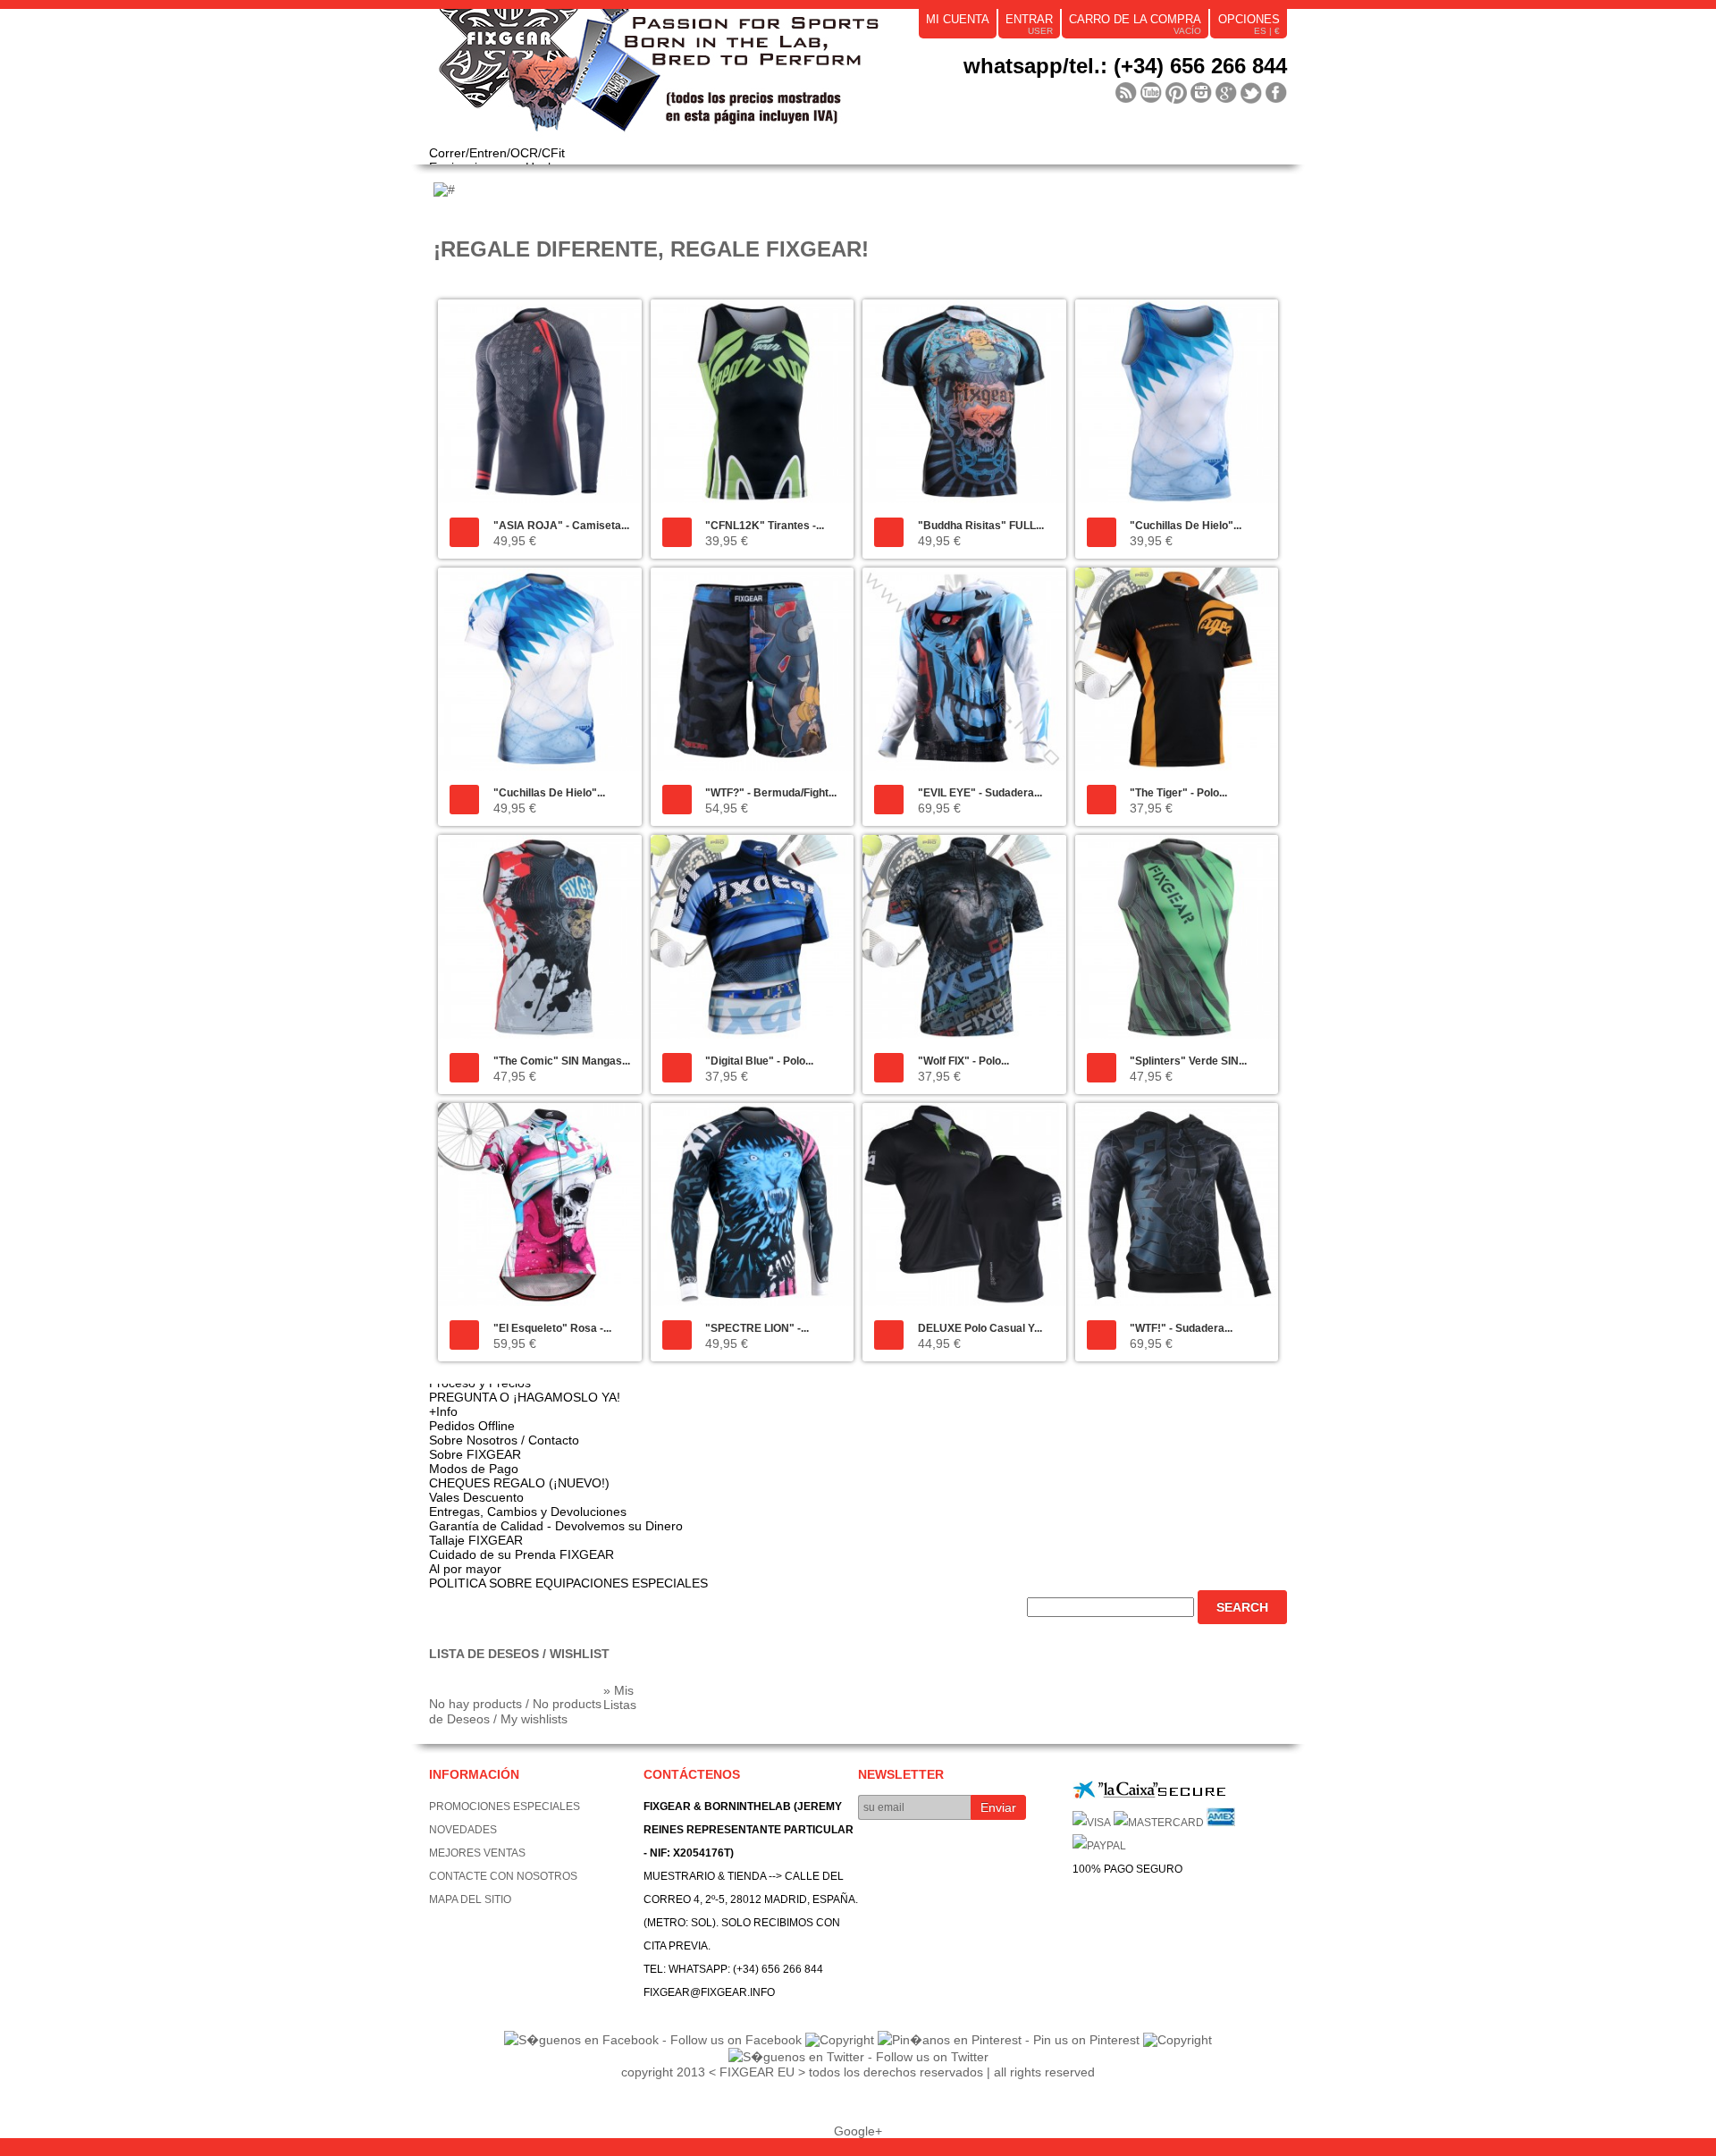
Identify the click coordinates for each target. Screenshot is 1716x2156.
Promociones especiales (505, 1806)
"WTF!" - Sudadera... (1181, 1328)
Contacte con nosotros (503, 1876)
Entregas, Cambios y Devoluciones (528, 1512)
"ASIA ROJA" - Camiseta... (561, 526)
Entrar (1029, 19)
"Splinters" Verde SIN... (1188, 1061)
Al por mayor (465, 1569)
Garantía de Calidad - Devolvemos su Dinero (556, 1526)
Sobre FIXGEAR (475, 1454)
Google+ (858, 2131)
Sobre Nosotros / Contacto (504, 1440)
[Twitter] (1251, 93)
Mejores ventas (477, 1853)
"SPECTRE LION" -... (757, 1328)
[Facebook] (1276, 93)
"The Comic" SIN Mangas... (562, 1061)
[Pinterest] (1176, 93)
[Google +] (1226, 93)
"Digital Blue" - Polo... (759, 1061)
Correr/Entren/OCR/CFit (497, 153)
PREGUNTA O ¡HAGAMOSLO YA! (525, 1397)
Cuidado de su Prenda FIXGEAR (522, 1554)
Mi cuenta (958, 19)
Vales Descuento (476, 1497)
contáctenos (692, 1774)
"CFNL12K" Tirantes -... (765, 526)
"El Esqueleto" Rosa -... (552, 1328)
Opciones (1249, 19)
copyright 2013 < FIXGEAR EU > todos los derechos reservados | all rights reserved (858, 2072)
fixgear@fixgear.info (709, 1992)
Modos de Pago (474, 1469)
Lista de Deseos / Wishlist (519, 1654)
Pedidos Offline (472, 1426)
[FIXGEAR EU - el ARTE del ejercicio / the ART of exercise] (697, 77)
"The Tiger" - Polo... (1178, 793)
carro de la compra (1135, 19)
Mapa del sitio (470, 1899)
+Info (443, 1411)
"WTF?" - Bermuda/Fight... (771, 793)
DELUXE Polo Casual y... (980, 1328)
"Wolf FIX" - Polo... (963, 1061)
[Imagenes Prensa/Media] (1126, 93)
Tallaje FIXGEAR (476, 1540)
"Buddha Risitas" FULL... (981, 526)
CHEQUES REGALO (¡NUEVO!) (519, 1483)
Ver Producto (464, 532)
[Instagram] (1201, 93)
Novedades (463, 1830)
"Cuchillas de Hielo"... (1186, 526)
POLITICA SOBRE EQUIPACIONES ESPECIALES (568, 1583)
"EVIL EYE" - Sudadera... (980, 793)
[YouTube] (1151, 93)
